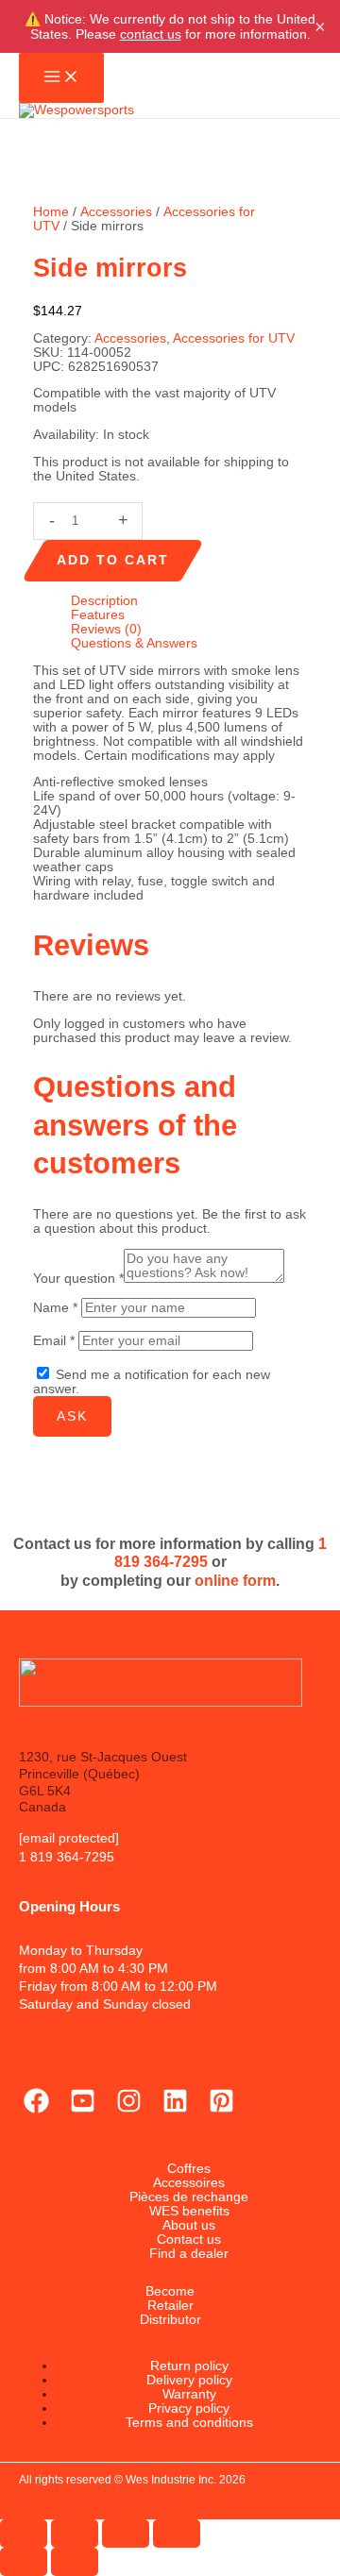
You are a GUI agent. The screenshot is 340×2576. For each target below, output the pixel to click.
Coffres (189, 2169)
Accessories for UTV (234, 338)
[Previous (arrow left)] (24, 2562)
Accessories (116, 212)
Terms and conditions (189, 2423)
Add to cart (113, 560)
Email (54, 1341)
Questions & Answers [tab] (134, 643)
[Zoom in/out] (24, 2534)
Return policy (189, 2366)
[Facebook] (36, 2109)
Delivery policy (189, 2380)
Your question (78, 1279)
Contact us (189, 2239)
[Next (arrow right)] (75, 2562)
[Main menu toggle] (61, 78)
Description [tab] (104, 601)
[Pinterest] (221, 2109)
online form (235, 1580)
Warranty (189, 2394)
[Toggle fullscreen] (75, 2534)
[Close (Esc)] (177, 2534)
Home (51, 212)
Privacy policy (189, 2408)
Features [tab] (98, 615)
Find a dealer (189, 2254)
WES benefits (189, 2211)
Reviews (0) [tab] (106, 629)
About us (189, 2225)
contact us (151, 34)
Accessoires (189, 2183)
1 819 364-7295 (67, 1857)
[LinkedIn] (175, 2109)
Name (55, 1308)
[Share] (126, 2534)
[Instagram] (129, 2109)
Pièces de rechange (189, 2197)
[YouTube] (83, 2109)
